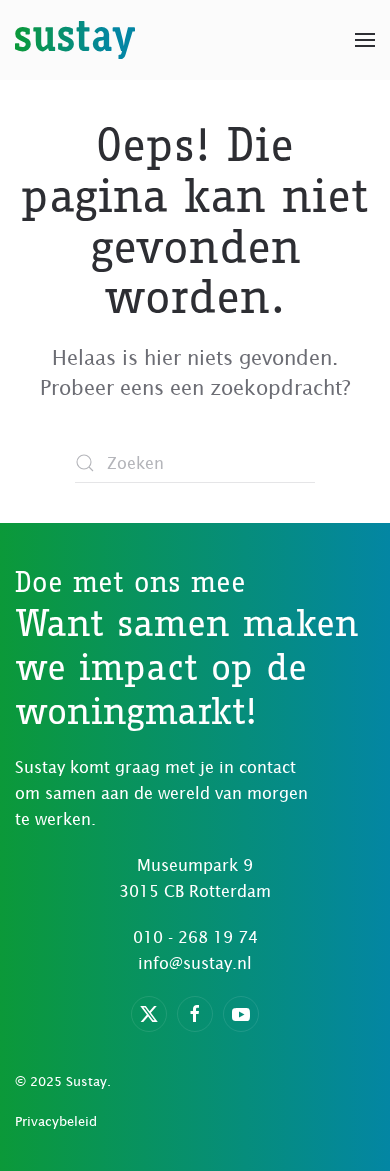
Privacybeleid (56, 1121)
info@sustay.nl (195, 963)
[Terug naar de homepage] (75, 40)
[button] (365, 40)
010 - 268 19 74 (195, 937)
